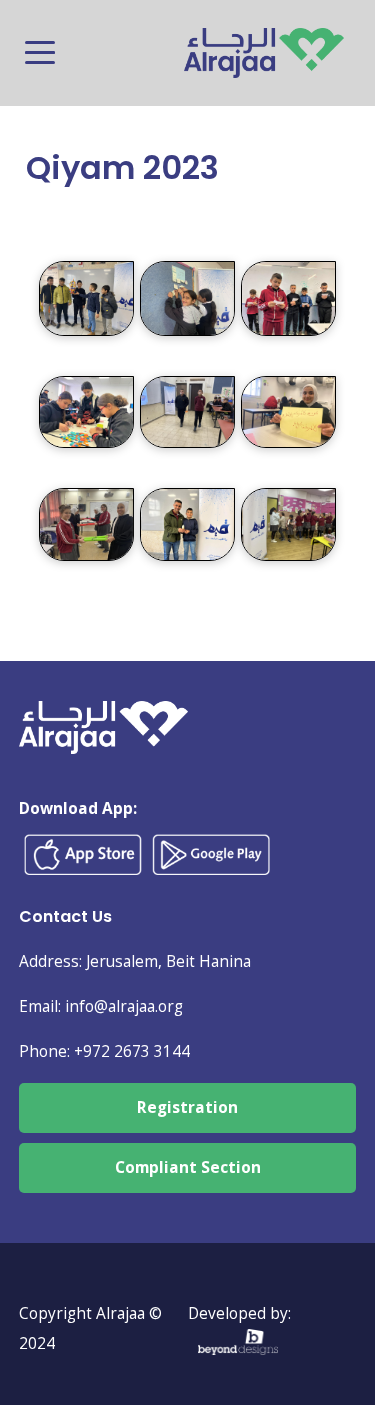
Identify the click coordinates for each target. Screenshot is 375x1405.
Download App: (78, 808)
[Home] (264, 42)
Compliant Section (188, 1167)
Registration (187, 1107)
